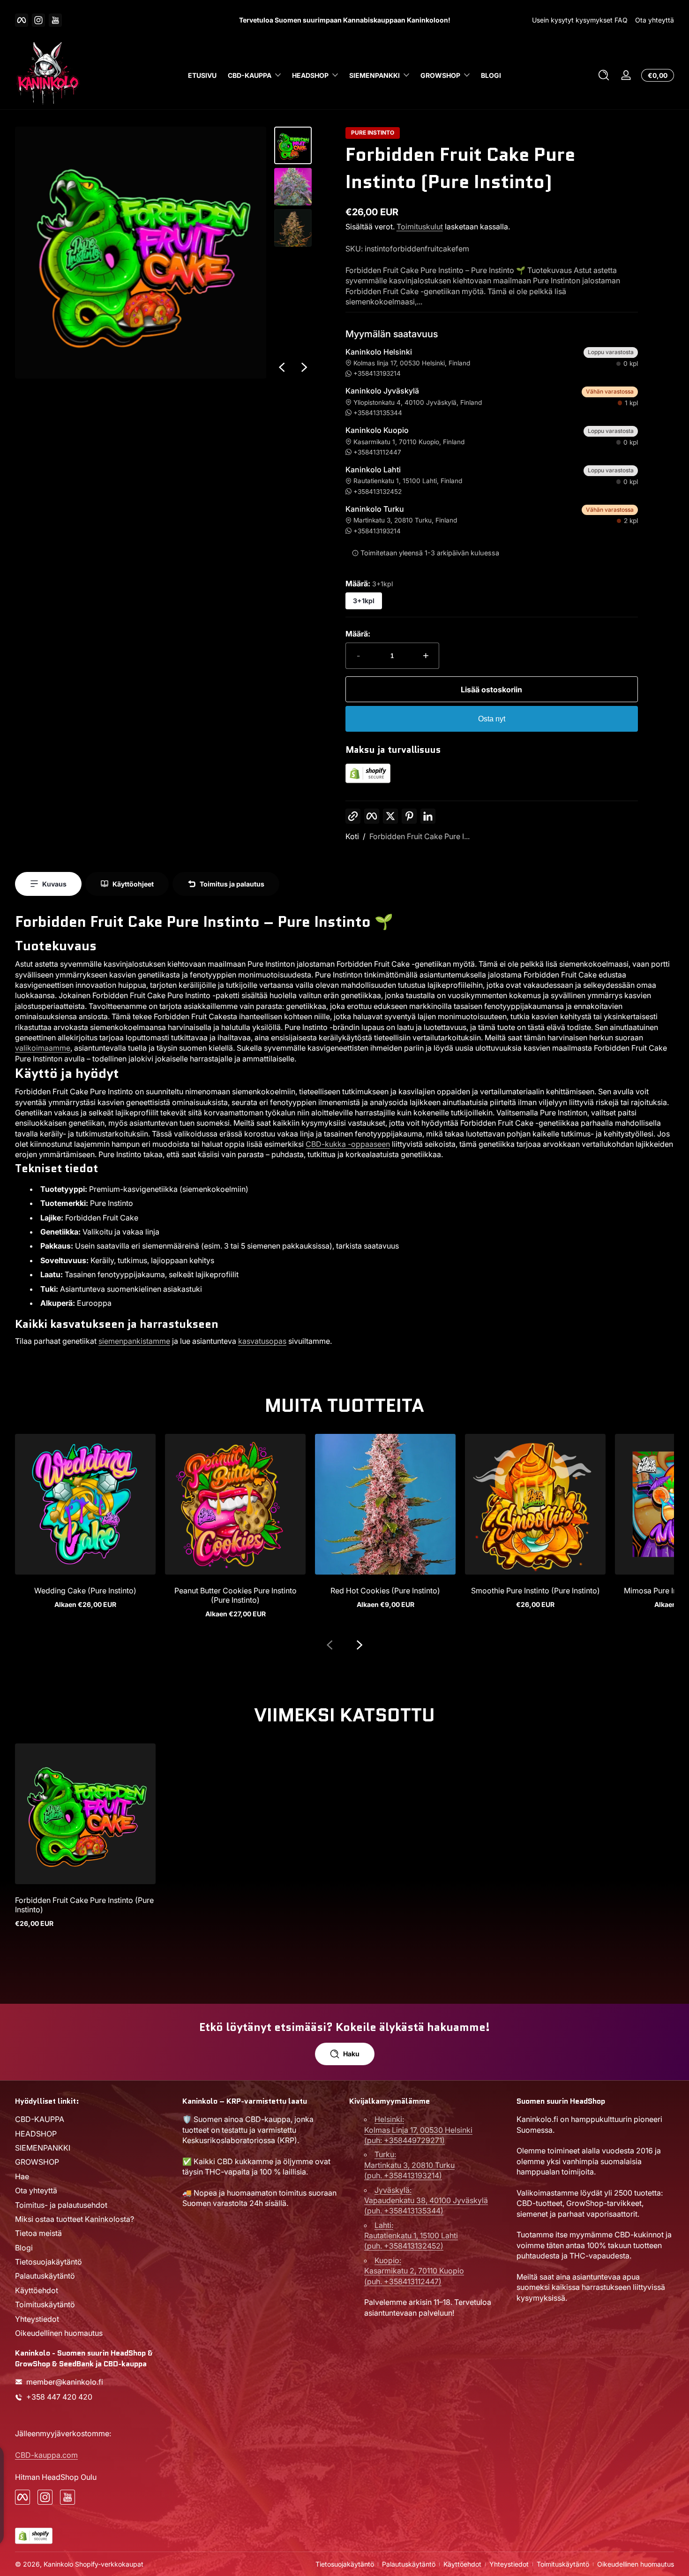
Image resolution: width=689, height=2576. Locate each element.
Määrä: (358, 634)
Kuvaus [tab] (54, 884)
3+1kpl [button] (364, 601)
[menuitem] (94, 2119)
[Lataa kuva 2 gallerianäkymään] (293, 187)
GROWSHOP (440, 75)
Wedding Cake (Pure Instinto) (85, 1591)
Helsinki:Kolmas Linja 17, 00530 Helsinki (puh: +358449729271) (418, 2130)
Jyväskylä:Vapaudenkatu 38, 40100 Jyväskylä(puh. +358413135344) (426, 2200)
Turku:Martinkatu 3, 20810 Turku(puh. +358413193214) (409, 2165)
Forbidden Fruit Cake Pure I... (419, 836)
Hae (22, 2176)
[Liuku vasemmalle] (282, 367)
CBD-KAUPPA (250, 75)
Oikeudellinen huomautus (59, 2333)
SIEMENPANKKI (374, 75)
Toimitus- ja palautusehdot (61, 2205)
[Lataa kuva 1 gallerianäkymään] (293, 145)
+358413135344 (378, 413)
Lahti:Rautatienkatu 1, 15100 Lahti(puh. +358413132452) (411, 2235)
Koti (352, 836)
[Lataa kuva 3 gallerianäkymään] (293, 228)
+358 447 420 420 (59, 2397)
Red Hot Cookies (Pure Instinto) (385, 1591)
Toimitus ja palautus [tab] (232, 884)
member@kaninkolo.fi (65, 2382)
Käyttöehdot (37, 2290)
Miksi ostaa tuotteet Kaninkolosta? (75, 2219)
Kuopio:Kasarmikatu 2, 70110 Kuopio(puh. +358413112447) (414, 2270)
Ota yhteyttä (655, 20)
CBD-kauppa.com (46, 2455)
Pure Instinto (373, 133)
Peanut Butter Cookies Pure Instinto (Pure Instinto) (236, 1595)
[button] (604, 75)
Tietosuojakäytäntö (49, 2261)
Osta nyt (492, 719)
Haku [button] (351, 2054)
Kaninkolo (58, 2564)
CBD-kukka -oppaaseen (348, 1144)
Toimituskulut (420, 227)
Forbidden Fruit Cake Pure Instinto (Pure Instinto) (84, 1905)
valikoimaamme (43, 1048)
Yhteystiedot (37, 2318)
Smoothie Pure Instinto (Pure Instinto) (535, 1591)
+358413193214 (377, 373)
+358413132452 (378, 492)
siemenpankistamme (134, 1341)
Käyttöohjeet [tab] (133, 884)
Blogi (24, 2247)
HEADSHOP (310, 75)
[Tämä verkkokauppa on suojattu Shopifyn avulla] (368, 780)
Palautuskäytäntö (45, 2276)
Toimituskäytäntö (45, 2304)
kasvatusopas (262, 1341)
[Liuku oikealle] (304, 367)
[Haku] (604, 75)
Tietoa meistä (38, 2233)
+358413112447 (377, 452)
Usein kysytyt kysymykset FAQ (580, 20)
